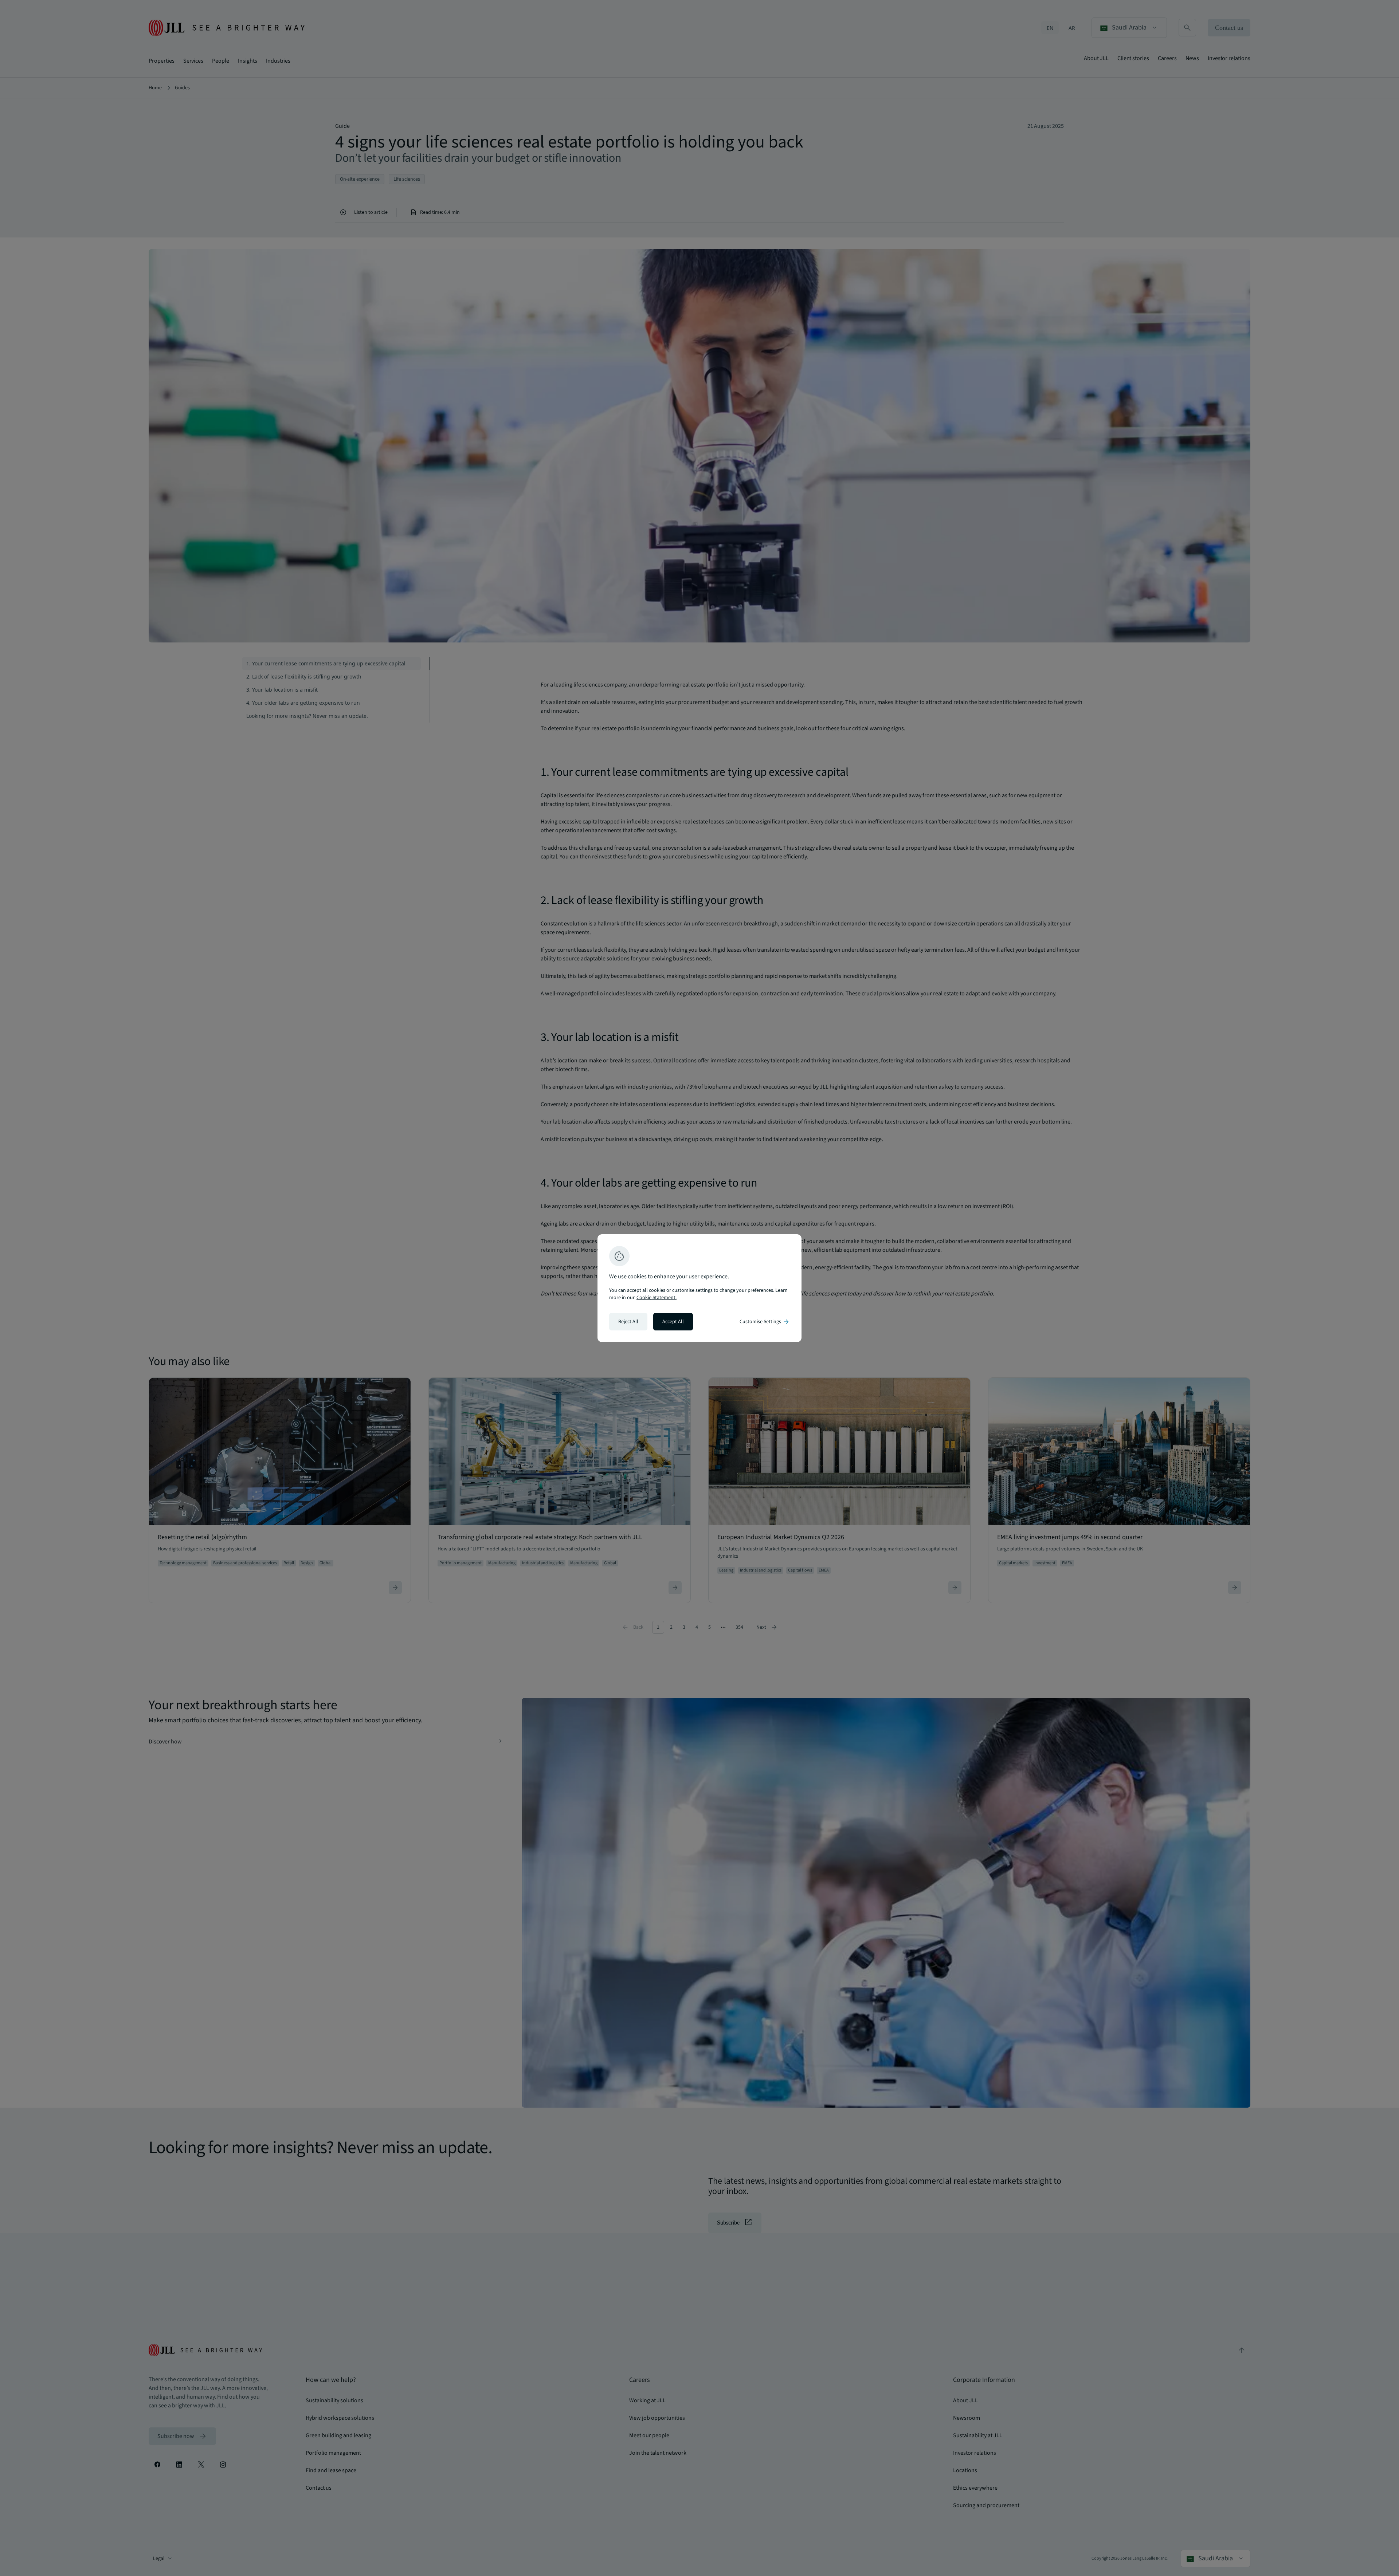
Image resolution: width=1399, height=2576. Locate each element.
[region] (699, 1288)
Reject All (628, 1322)
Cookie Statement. (657, 1298)
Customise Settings (765, 1322)
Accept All (673, 1322)
